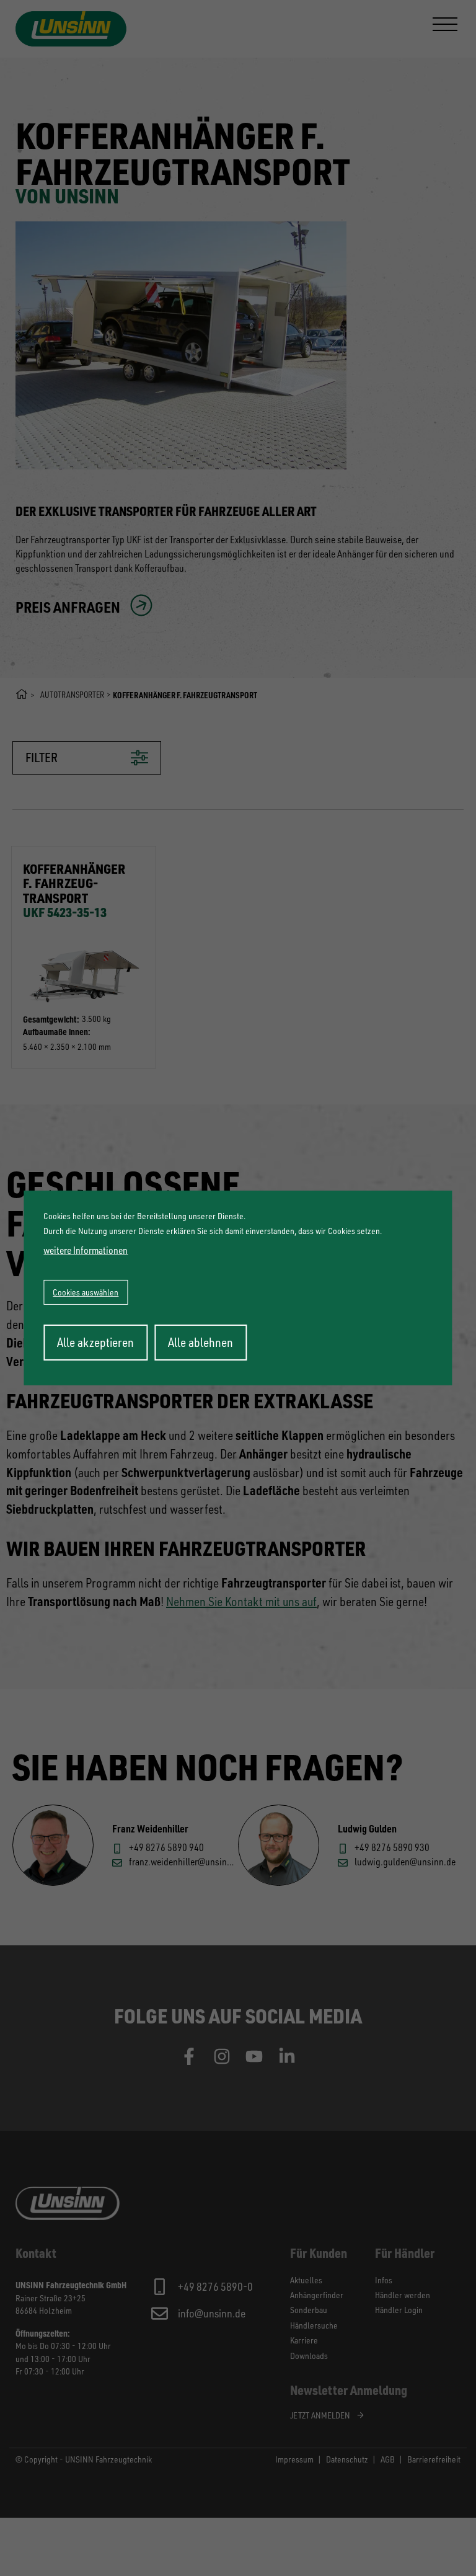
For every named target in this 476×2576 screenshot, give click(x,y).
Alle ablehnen (201, 1342)
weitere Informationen (86, 1250)
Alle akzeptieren (95, 1342)
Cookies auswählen (86, 1292)
